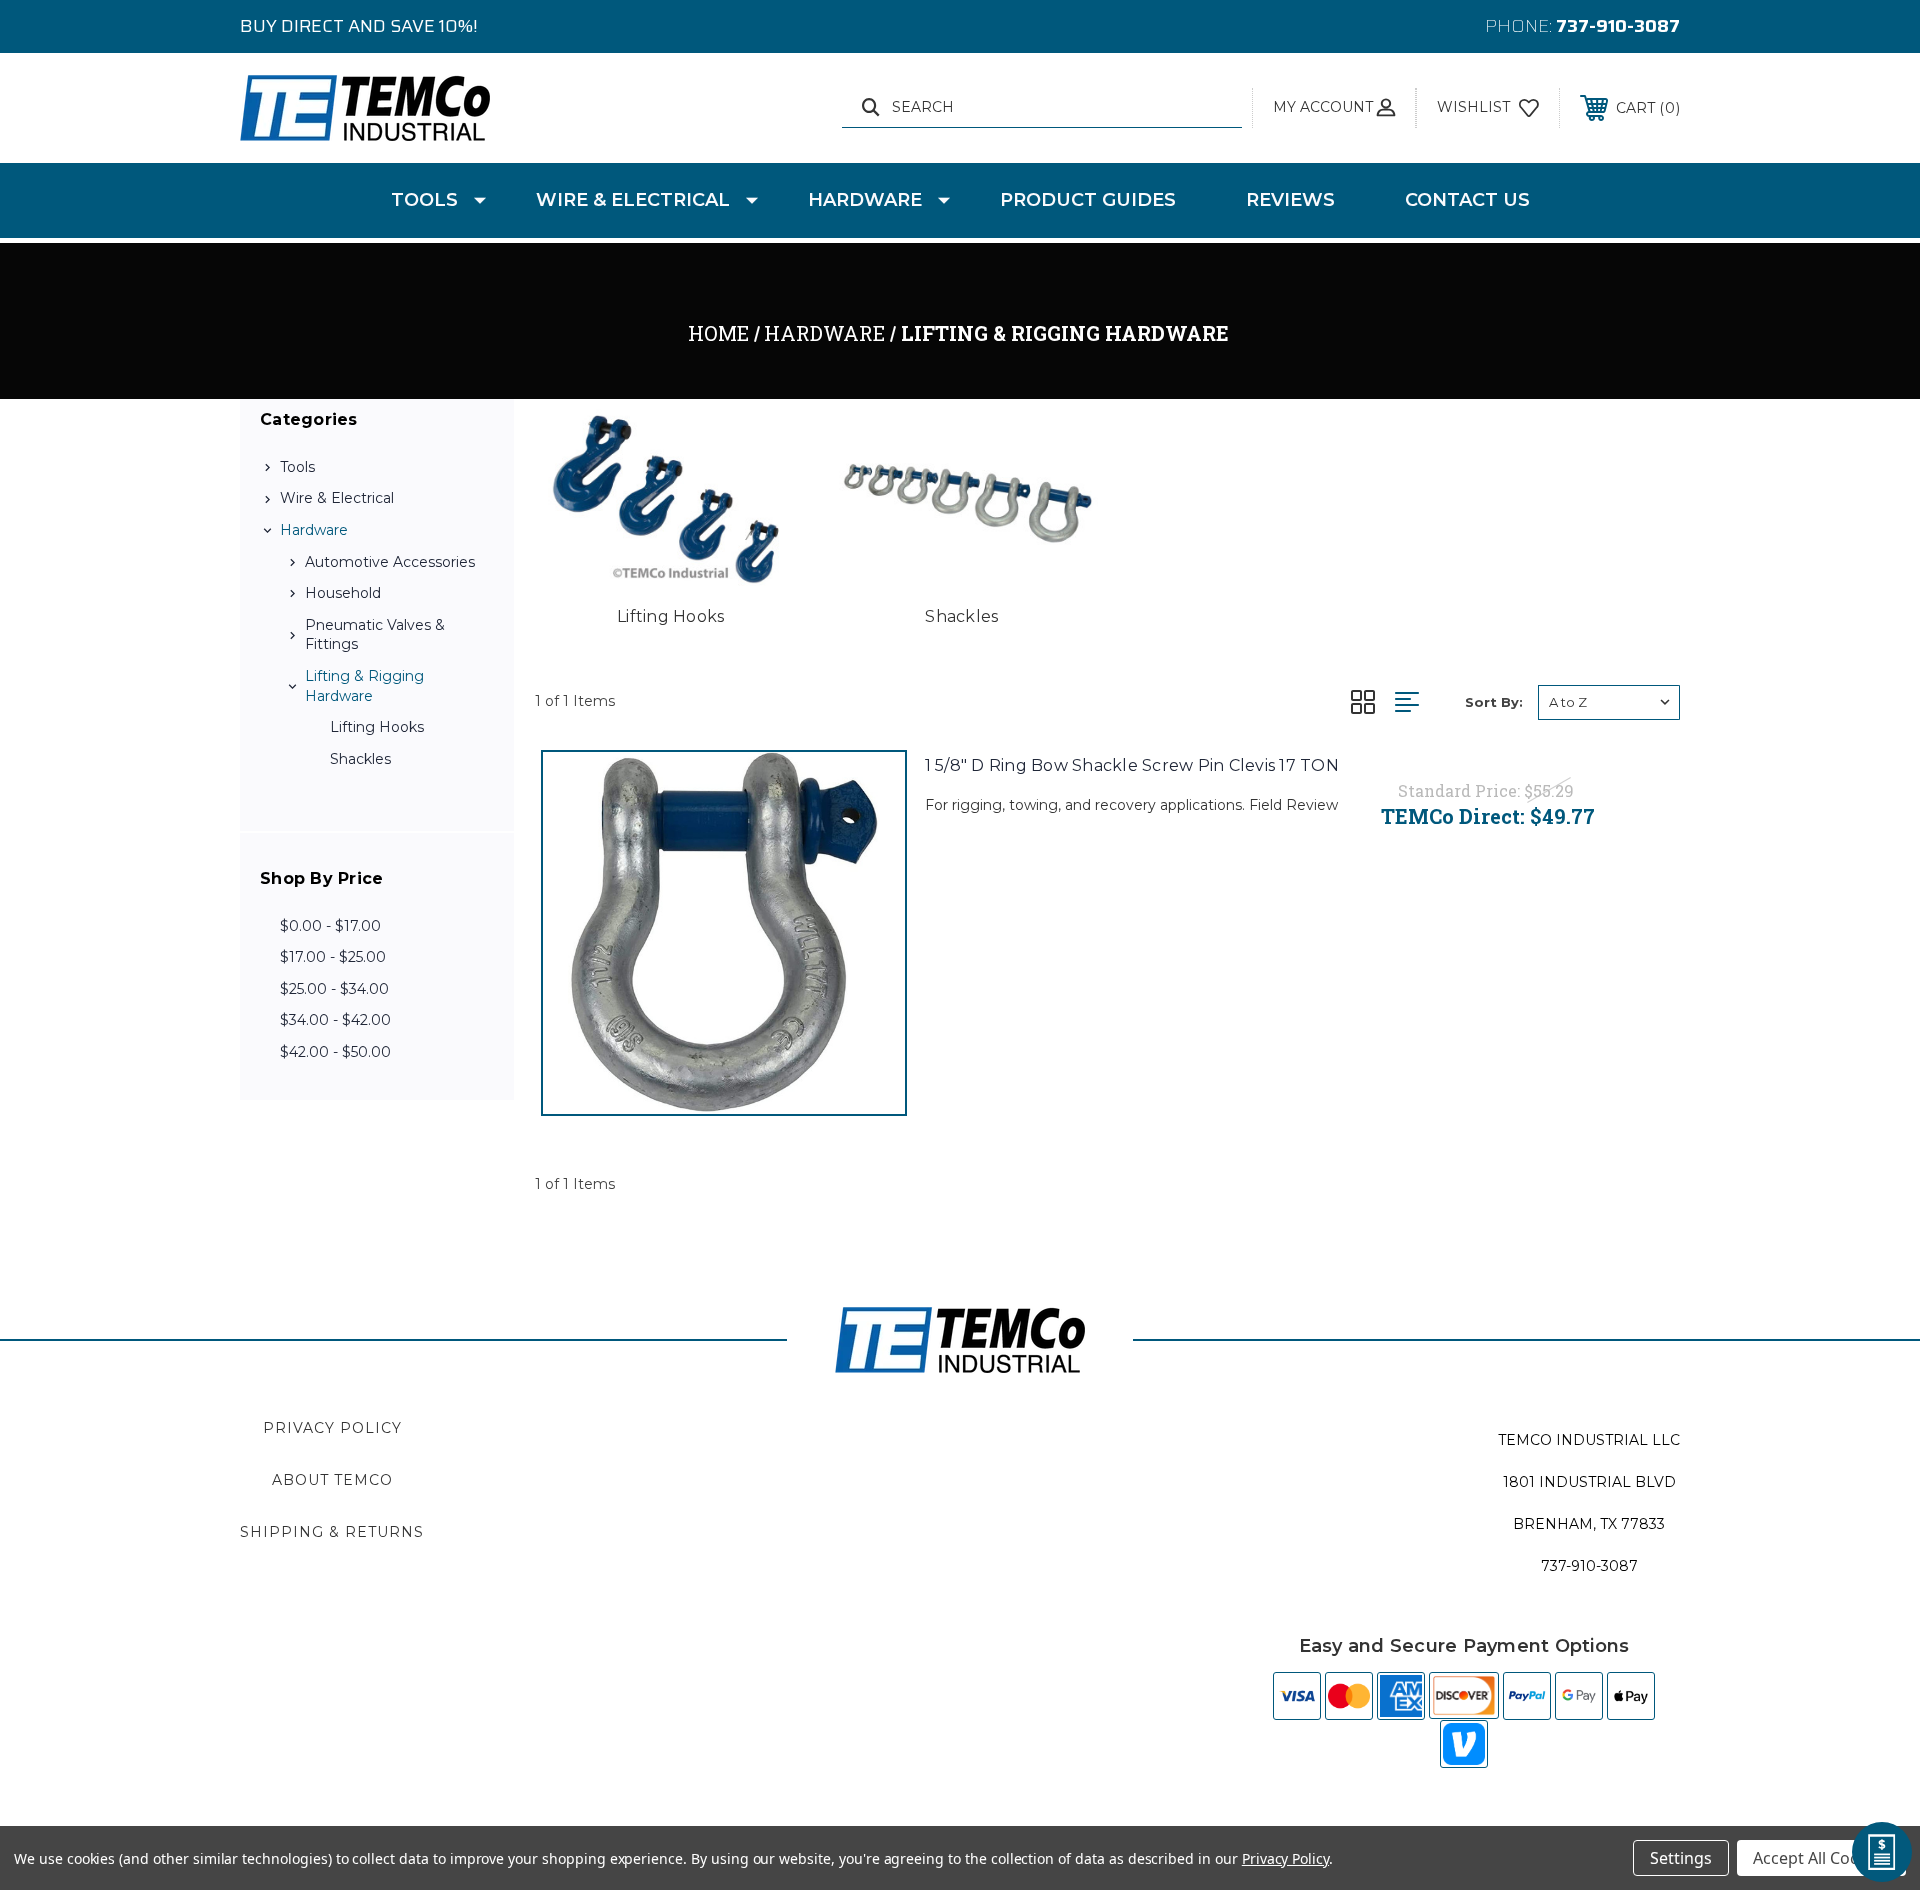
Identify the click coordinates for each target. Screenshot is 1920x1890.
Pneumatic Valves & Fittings (375, 635)
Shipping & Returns (332, 1532)
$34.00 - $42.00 (335, 1020)
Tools (424, 200)
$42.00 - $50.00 (335, 1052)
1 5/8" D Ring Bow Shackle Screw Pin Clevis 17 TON (1132, 765)
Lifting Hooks (377, 727)
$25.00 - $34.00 (334, 989)
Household (343, 593)
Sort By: (1494, 702)
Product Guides (1088, 200)
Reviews (1290, 200)
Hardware (865, 200)
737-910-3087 (1618, 26)
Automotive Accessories (390, 562)
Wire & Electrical (633, 200)
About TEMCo (332, 1480)
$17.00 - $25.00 (333, 957)
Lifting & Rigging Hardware (364, 686)
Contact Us (1467, 200)
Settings (1681, 1858)
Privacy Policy (332, 1428)
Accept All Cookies (1821, 1858)
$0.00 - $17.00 (330, 926)
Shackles (360, 759)
